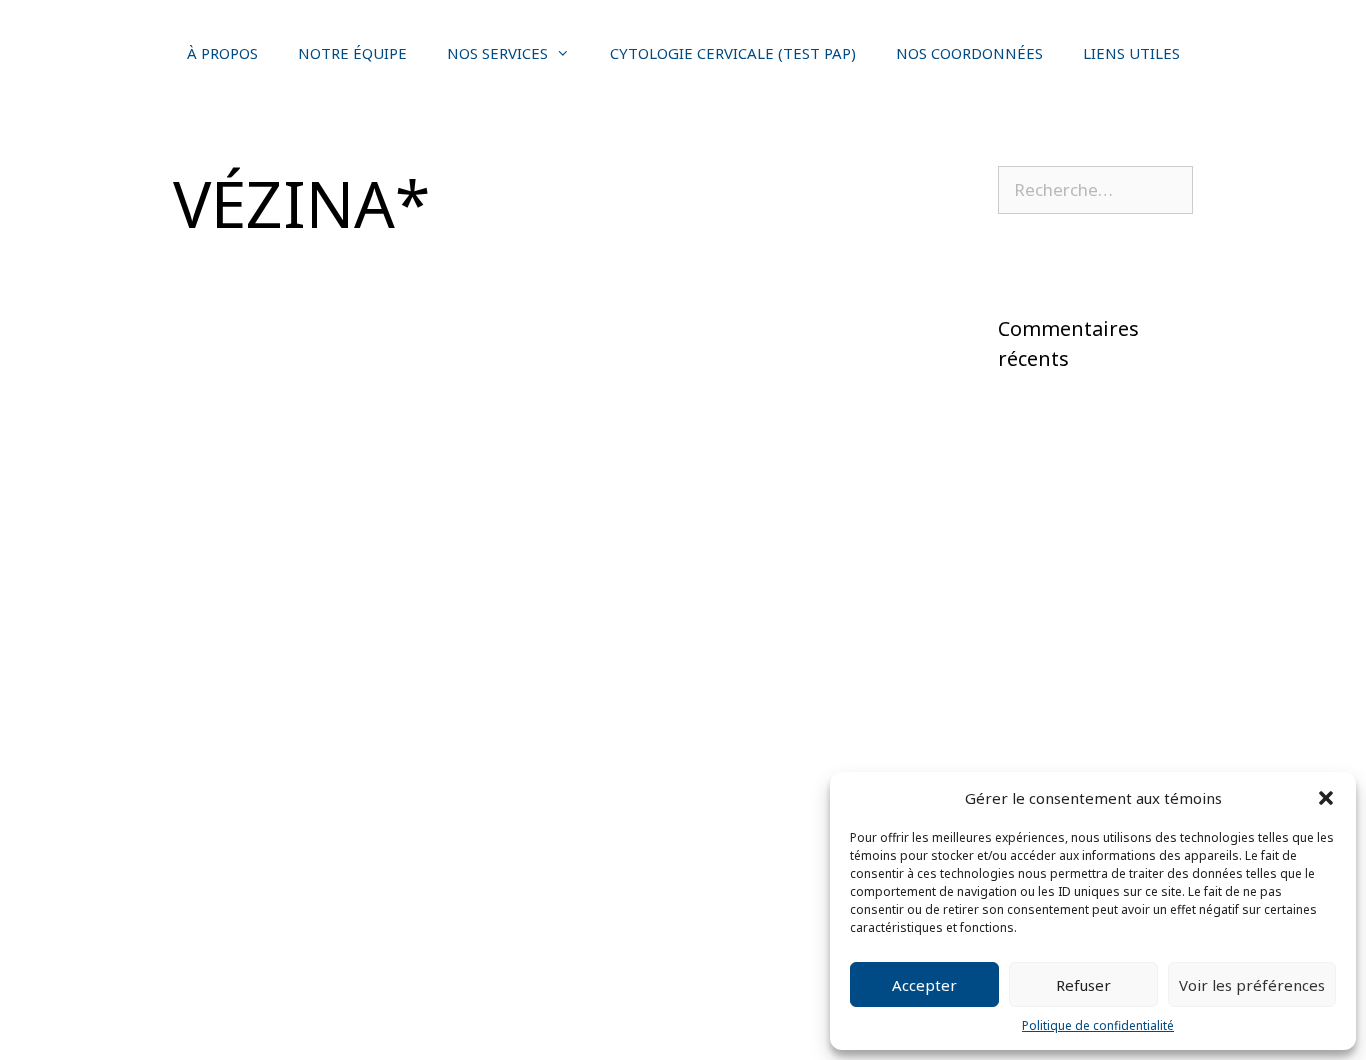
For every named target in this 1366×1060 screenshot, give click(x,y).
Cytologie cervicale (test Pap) (733, 53)
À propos (222, 53)
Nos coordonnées (969, 53)
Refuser (1083, 985)
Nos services (497, 53)
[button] (1326, 798)
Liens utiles (1131, 53)
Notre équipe (352, 53)
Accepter (924, 985)
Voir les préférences (1252, 985)
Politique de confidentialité (1098, 1025)
